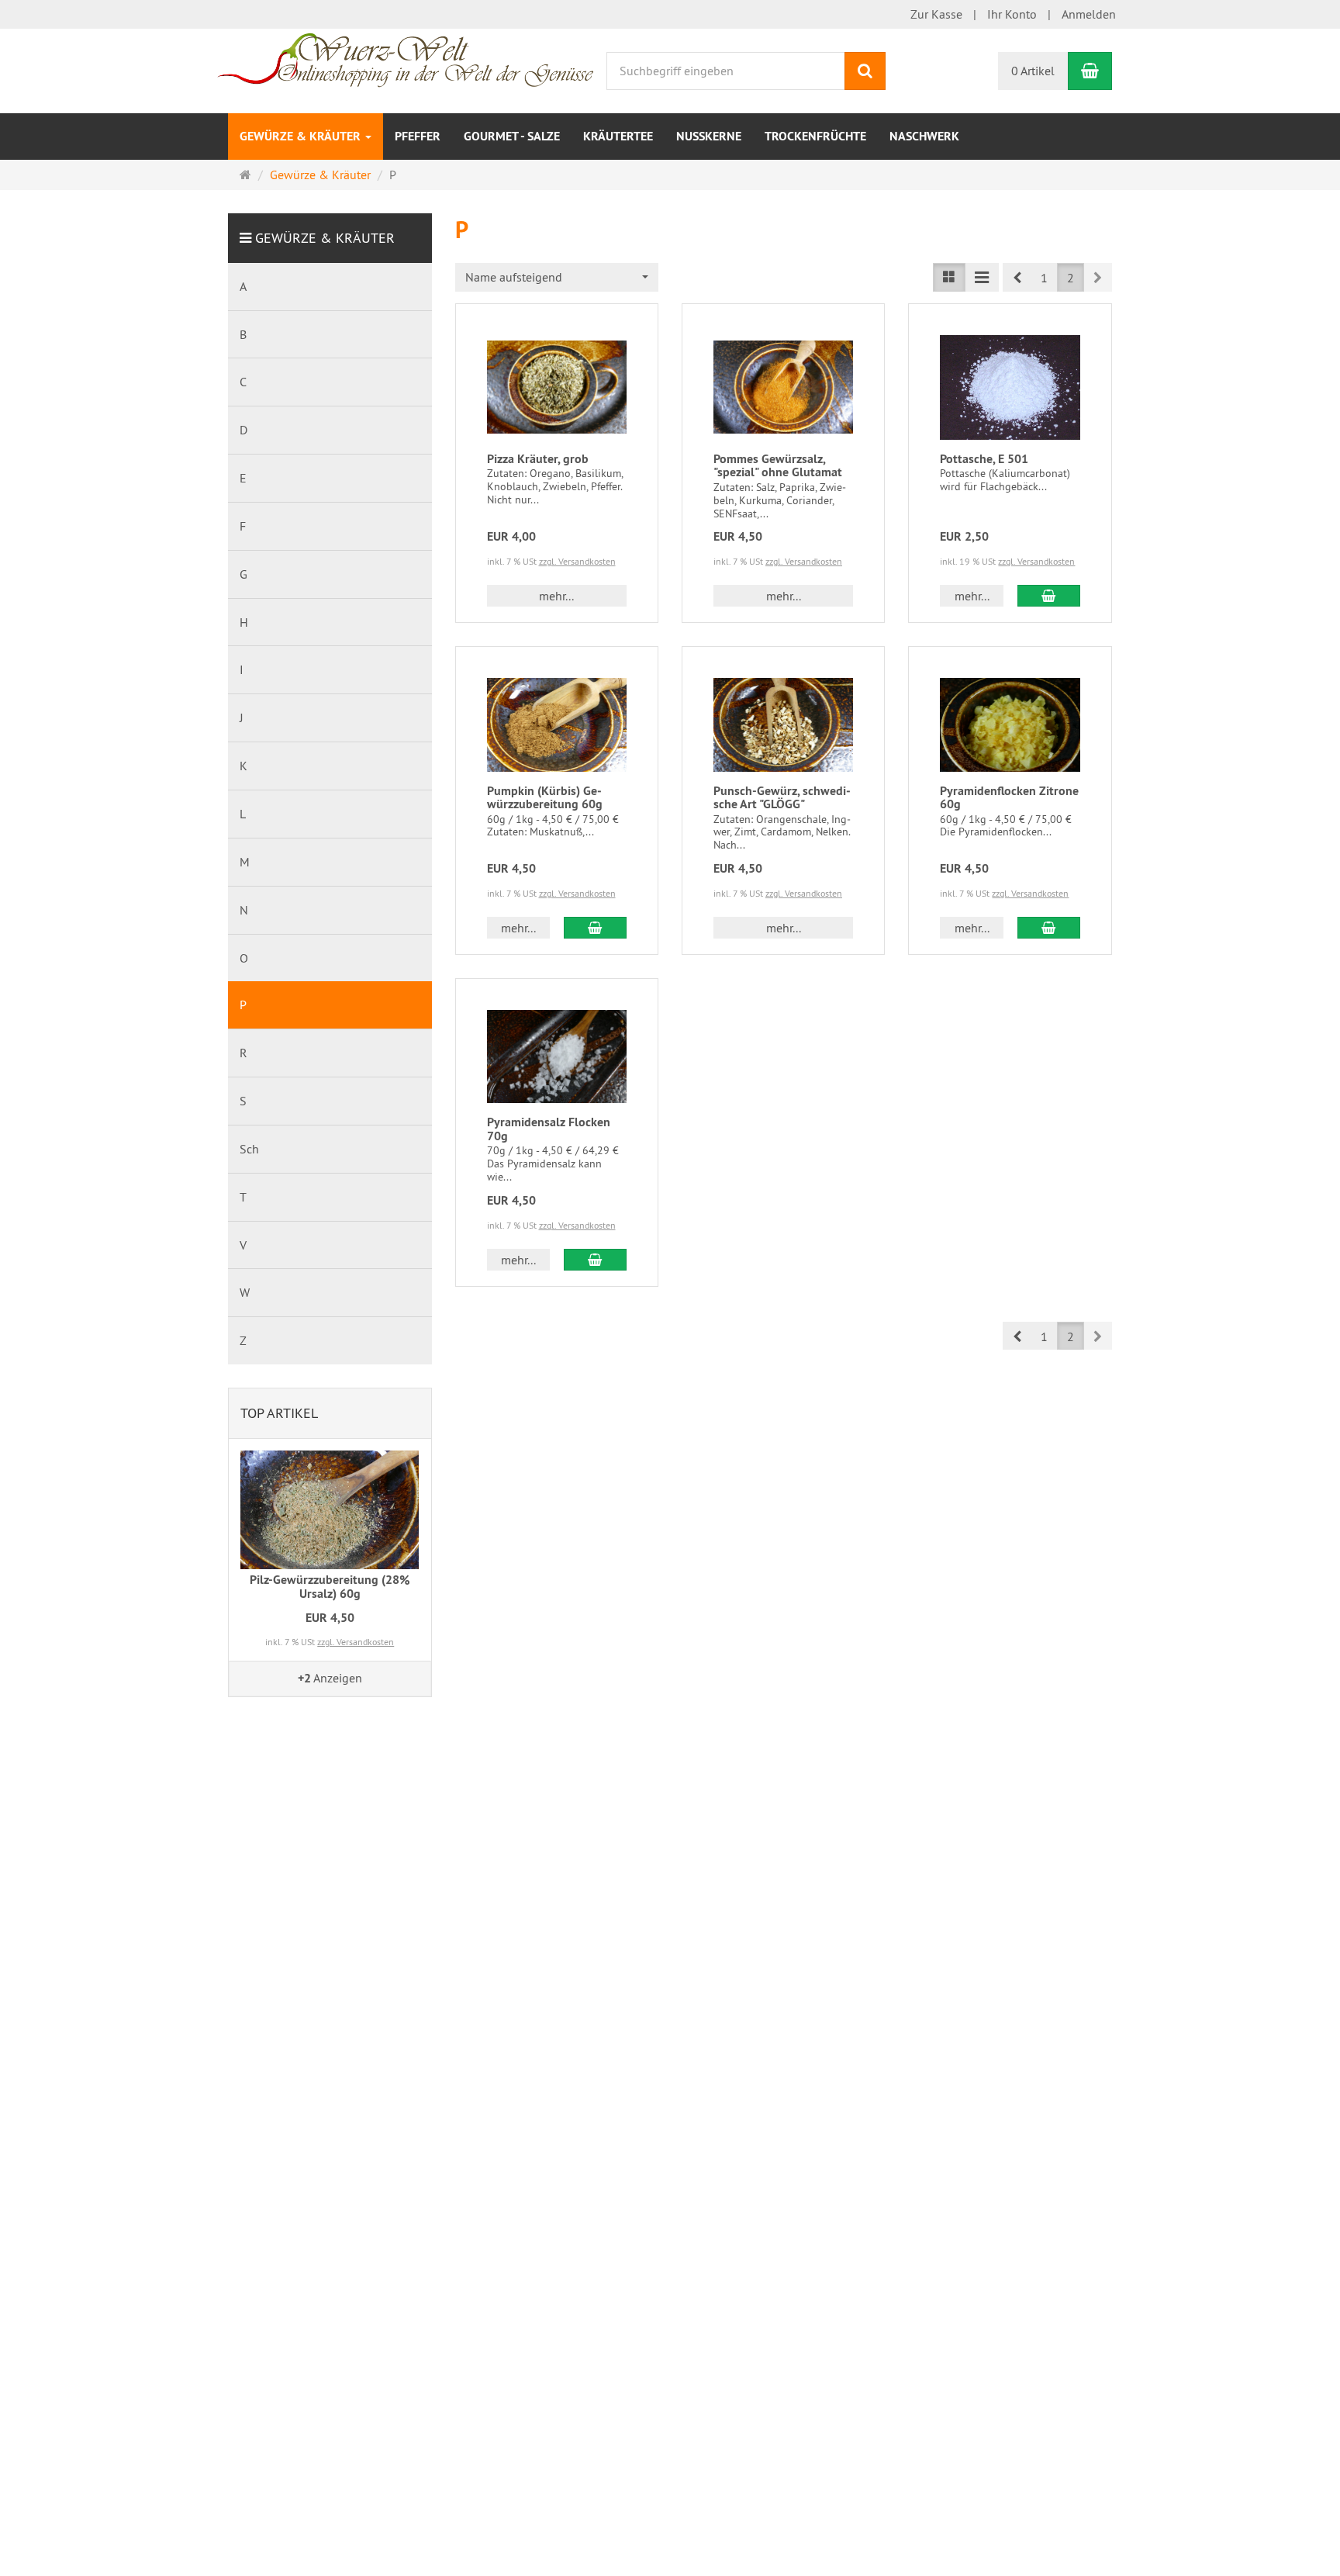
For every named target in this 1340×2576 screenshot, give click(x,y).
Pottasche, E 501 (984, 459)
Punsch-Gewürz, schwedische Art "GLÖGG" (782, 798)
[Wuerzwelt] (405, 58)
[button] (1017, 277)
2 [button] (1071, 278)
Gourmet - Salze (512, 136)
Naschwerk (924, 136)
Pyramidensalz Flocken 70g (549, 1129)
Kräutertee (618, 136)
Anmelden (1089, 14)
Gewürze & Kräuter (302, 136)
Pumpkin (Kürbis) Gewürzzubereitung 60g (545, 798)
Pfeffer (418, 136)
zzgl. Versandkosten (577, 561)
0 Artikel (1033, 71)
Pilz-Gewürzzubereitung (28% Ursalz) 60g (330, 1587)
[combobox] (557, 277)
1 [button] (1044, 278)
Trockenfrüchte (815, 136)
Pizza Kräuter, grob (538, 459)
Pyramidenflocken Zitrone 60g (1009, 798)
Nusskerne (709, 136)
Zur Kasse (936, 14)
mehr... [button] (556, 596)
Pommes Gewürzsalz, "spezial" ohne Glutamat (778, 466)
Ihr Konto (1012, 14)
